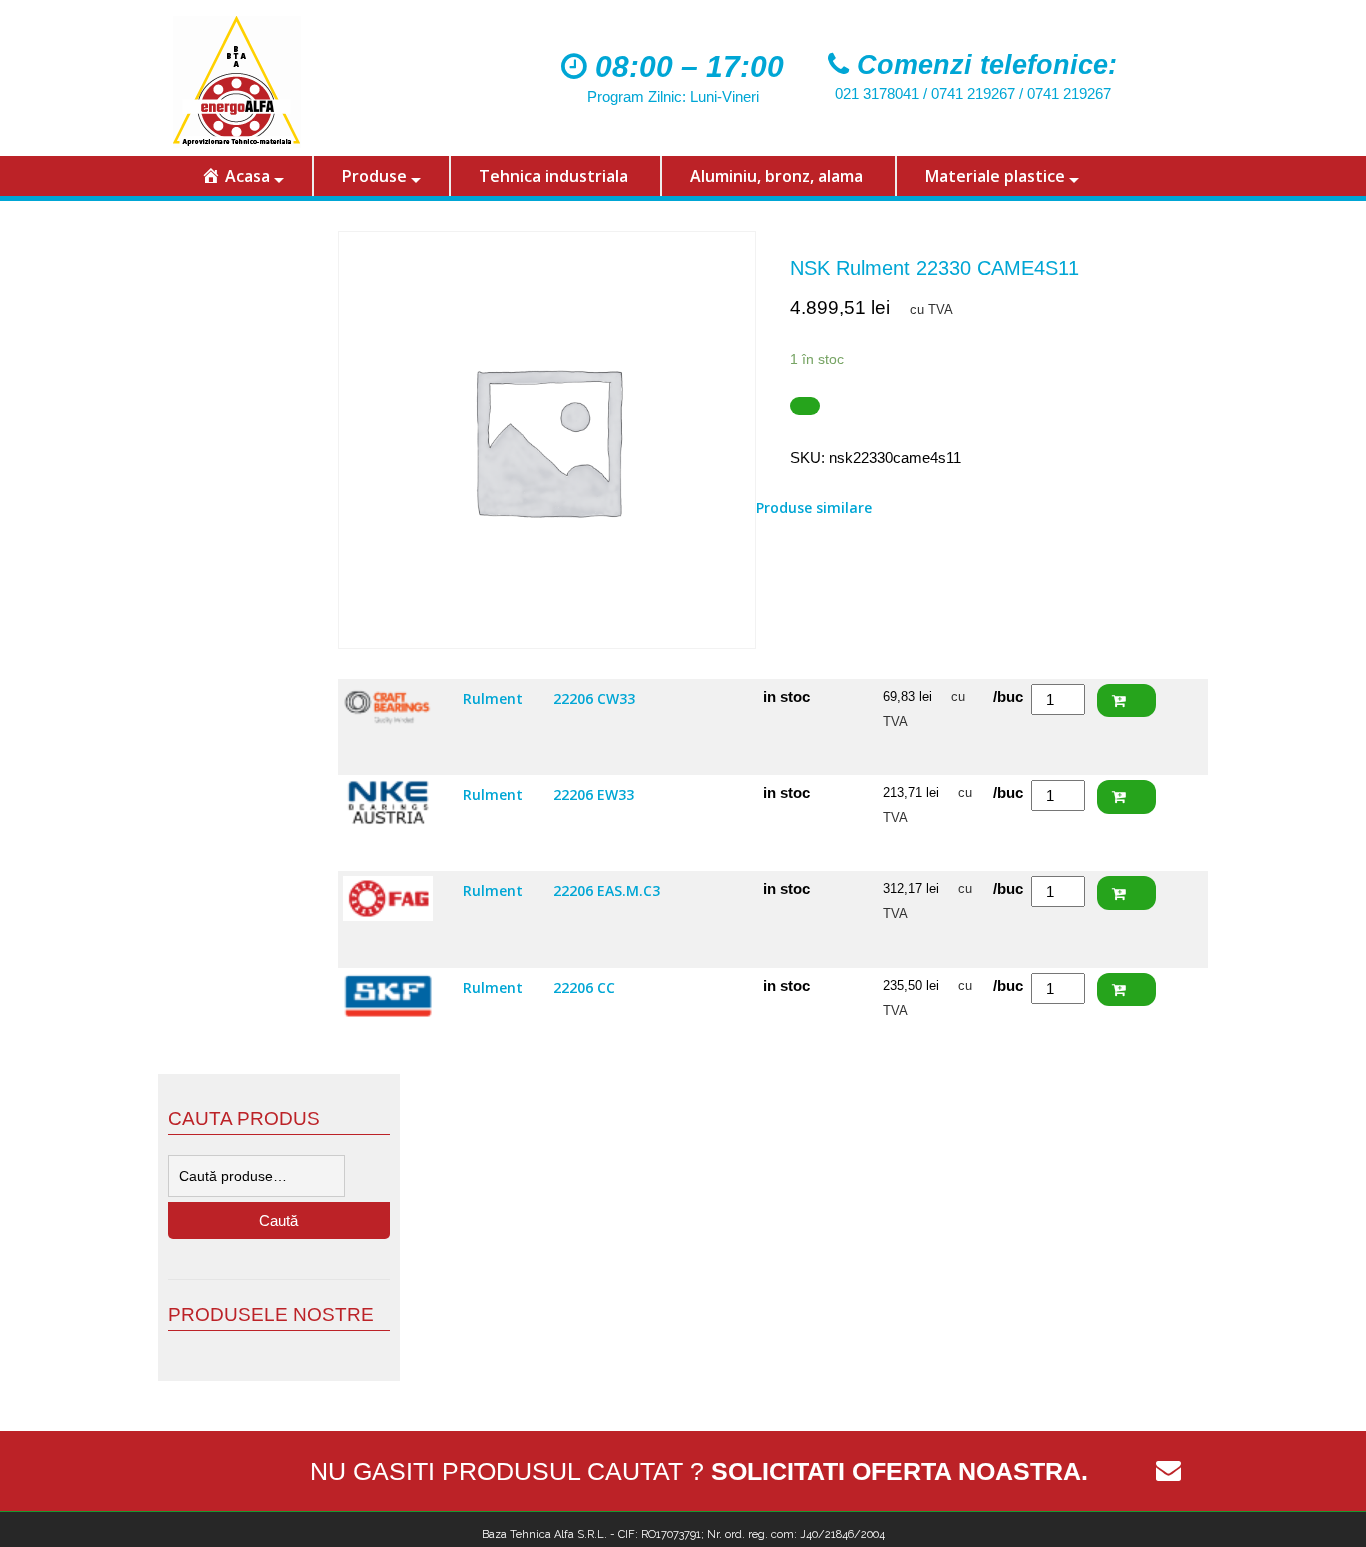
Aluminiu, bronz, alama (776, 176)
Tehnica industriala (553, 176)
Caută (278, 1220)
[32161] (805, 406)
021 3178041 (877, 93)
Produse (374, 176)
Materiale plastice (995, 176)
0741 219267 (973, 93)
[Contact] (1168, 1471)
